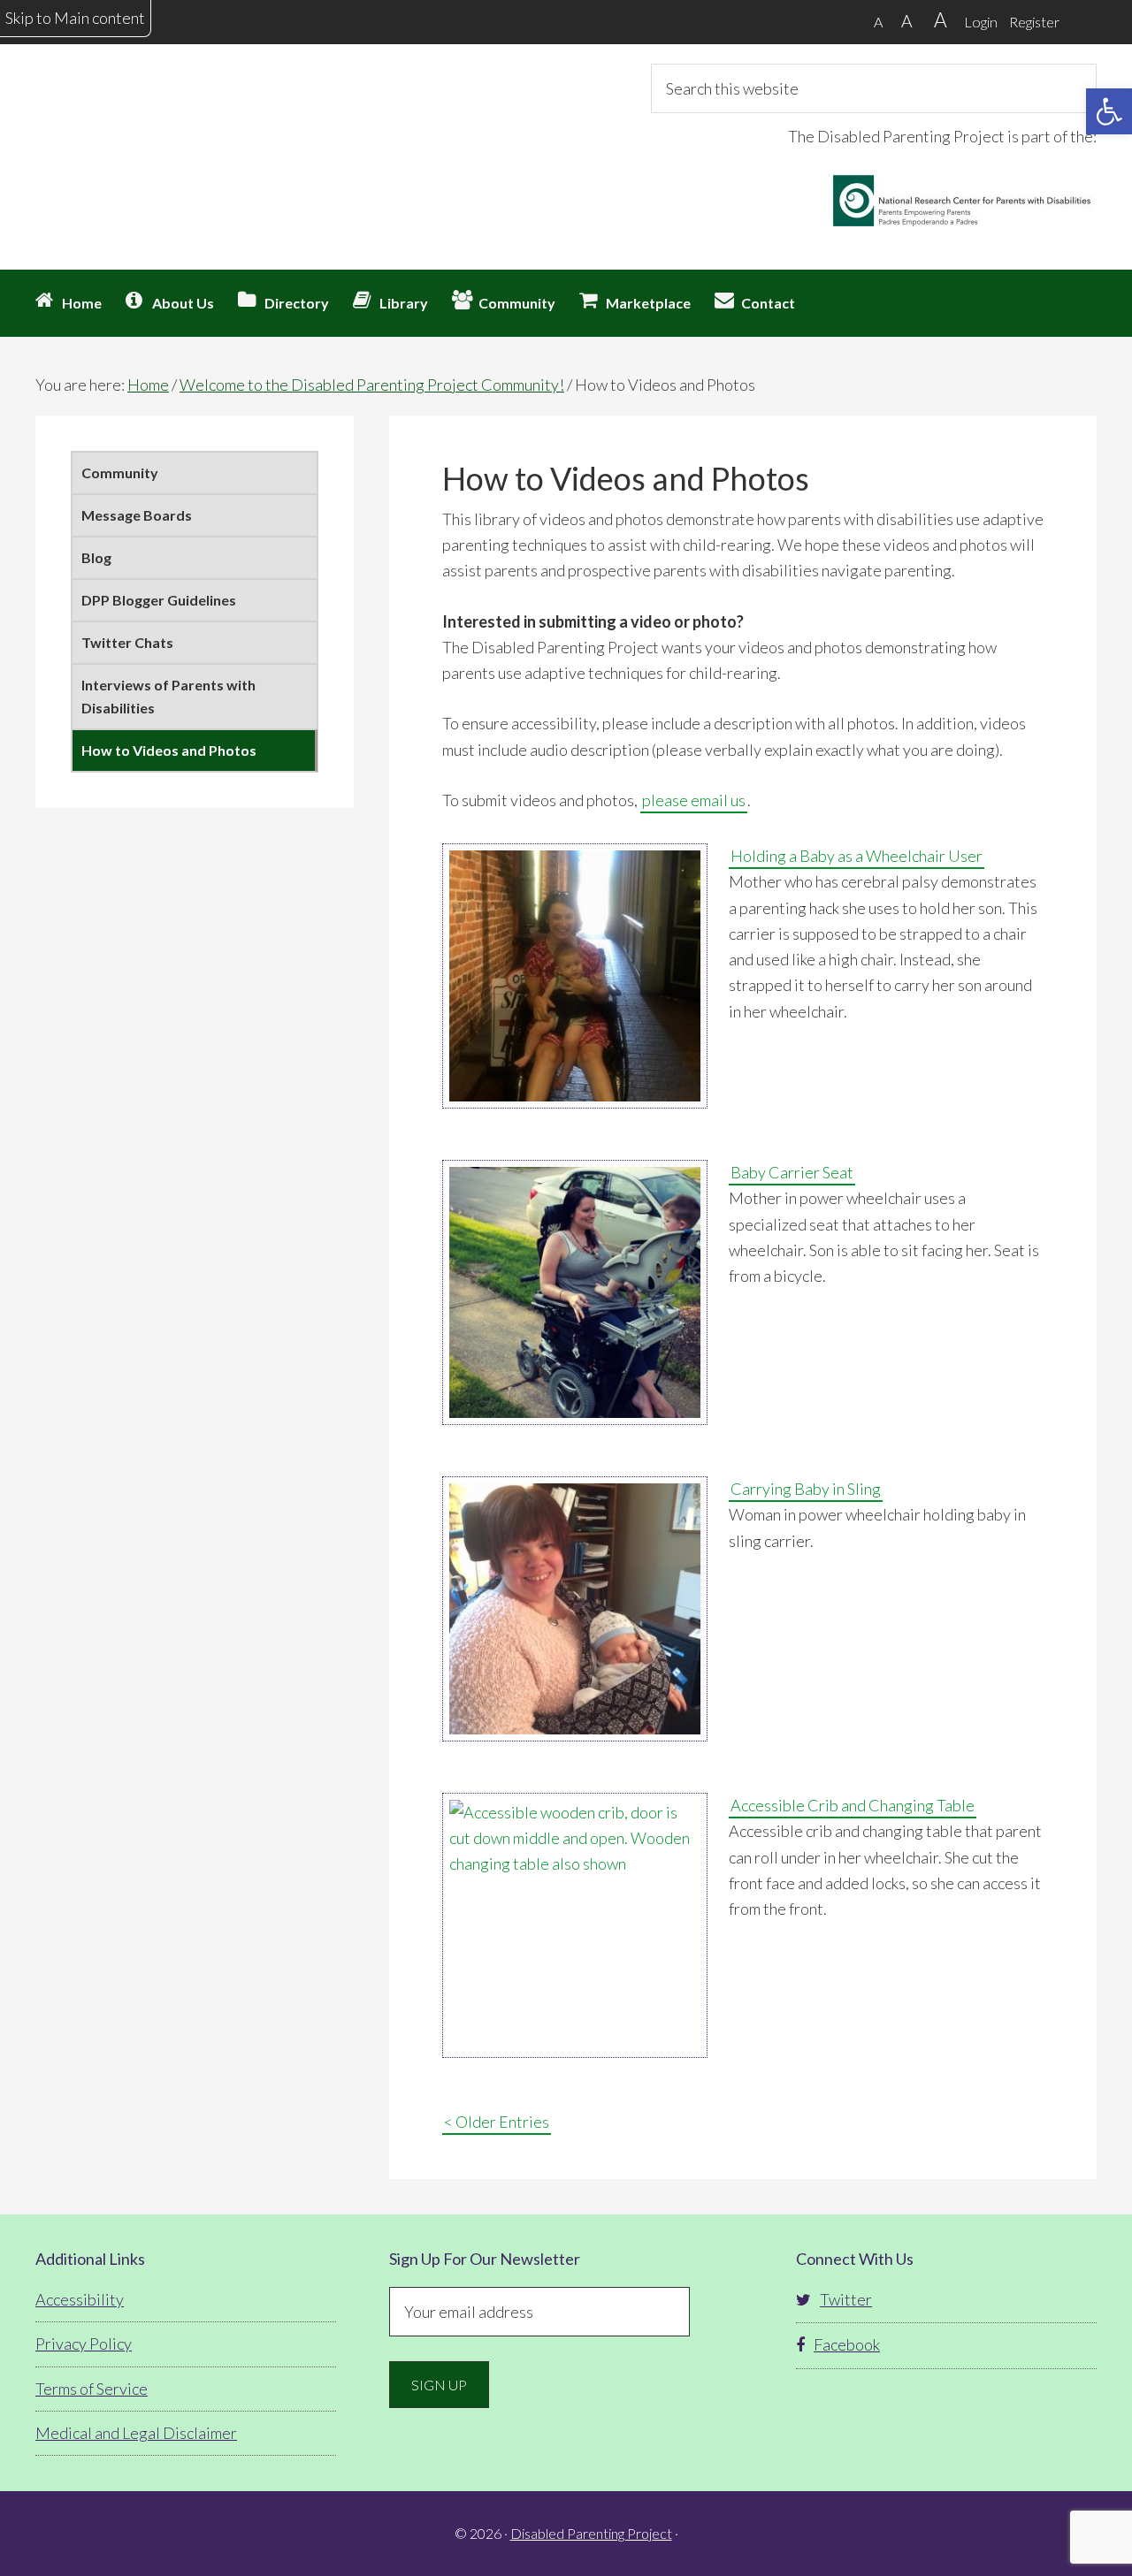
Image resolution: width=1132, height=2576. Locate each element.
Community (120, 473)
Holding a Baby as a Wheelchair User (857, 856)
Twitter (846, 2299)
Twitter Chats (127, 642)
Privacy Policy (84, 2344)
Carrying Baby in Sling (806, 1489)
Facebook (847, 2344)
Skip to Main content (75, 18)
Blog (96, 557)
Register (1034, 22)
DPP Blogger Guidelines (159, 600)
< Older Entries (497, 2122)
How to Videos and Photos (169, 750)
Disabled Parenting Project (195, 128)
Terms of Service (92, 2389)
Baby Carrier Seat (792, 1172)
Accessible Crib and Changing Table (853, 1805)
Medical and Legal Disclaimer (136, 2433)
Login (981, 22)
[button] (1109, 111)
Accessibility (80, 2299)
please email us (694, 800)
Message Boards (137, 515)
